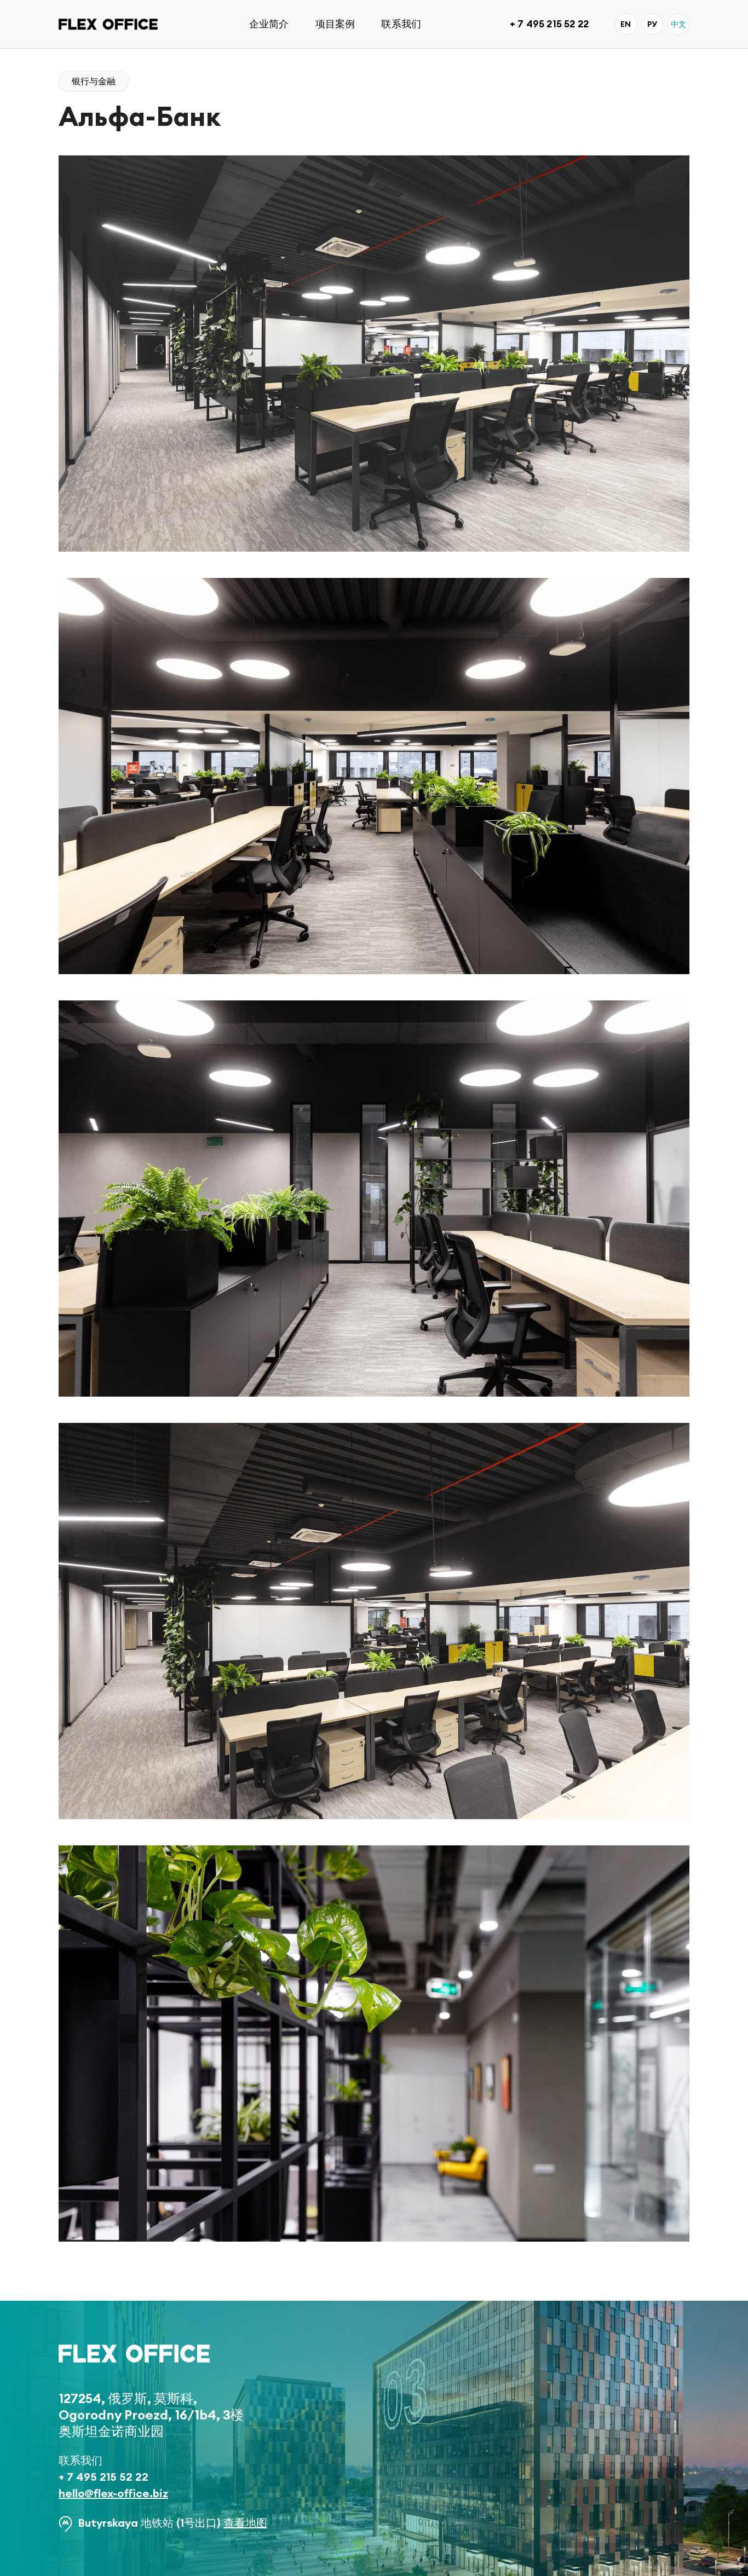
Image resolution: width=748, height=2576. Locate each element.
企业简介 (269, 24)
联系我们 (401, 24)
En (626, 24)
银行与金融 (94, 81)
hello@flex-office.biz (113, 2493)
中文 (678, 24)
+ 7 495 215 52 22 (549, 24)
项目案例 (335, 24)
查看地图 (245, 2523)
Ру (652, 24)
